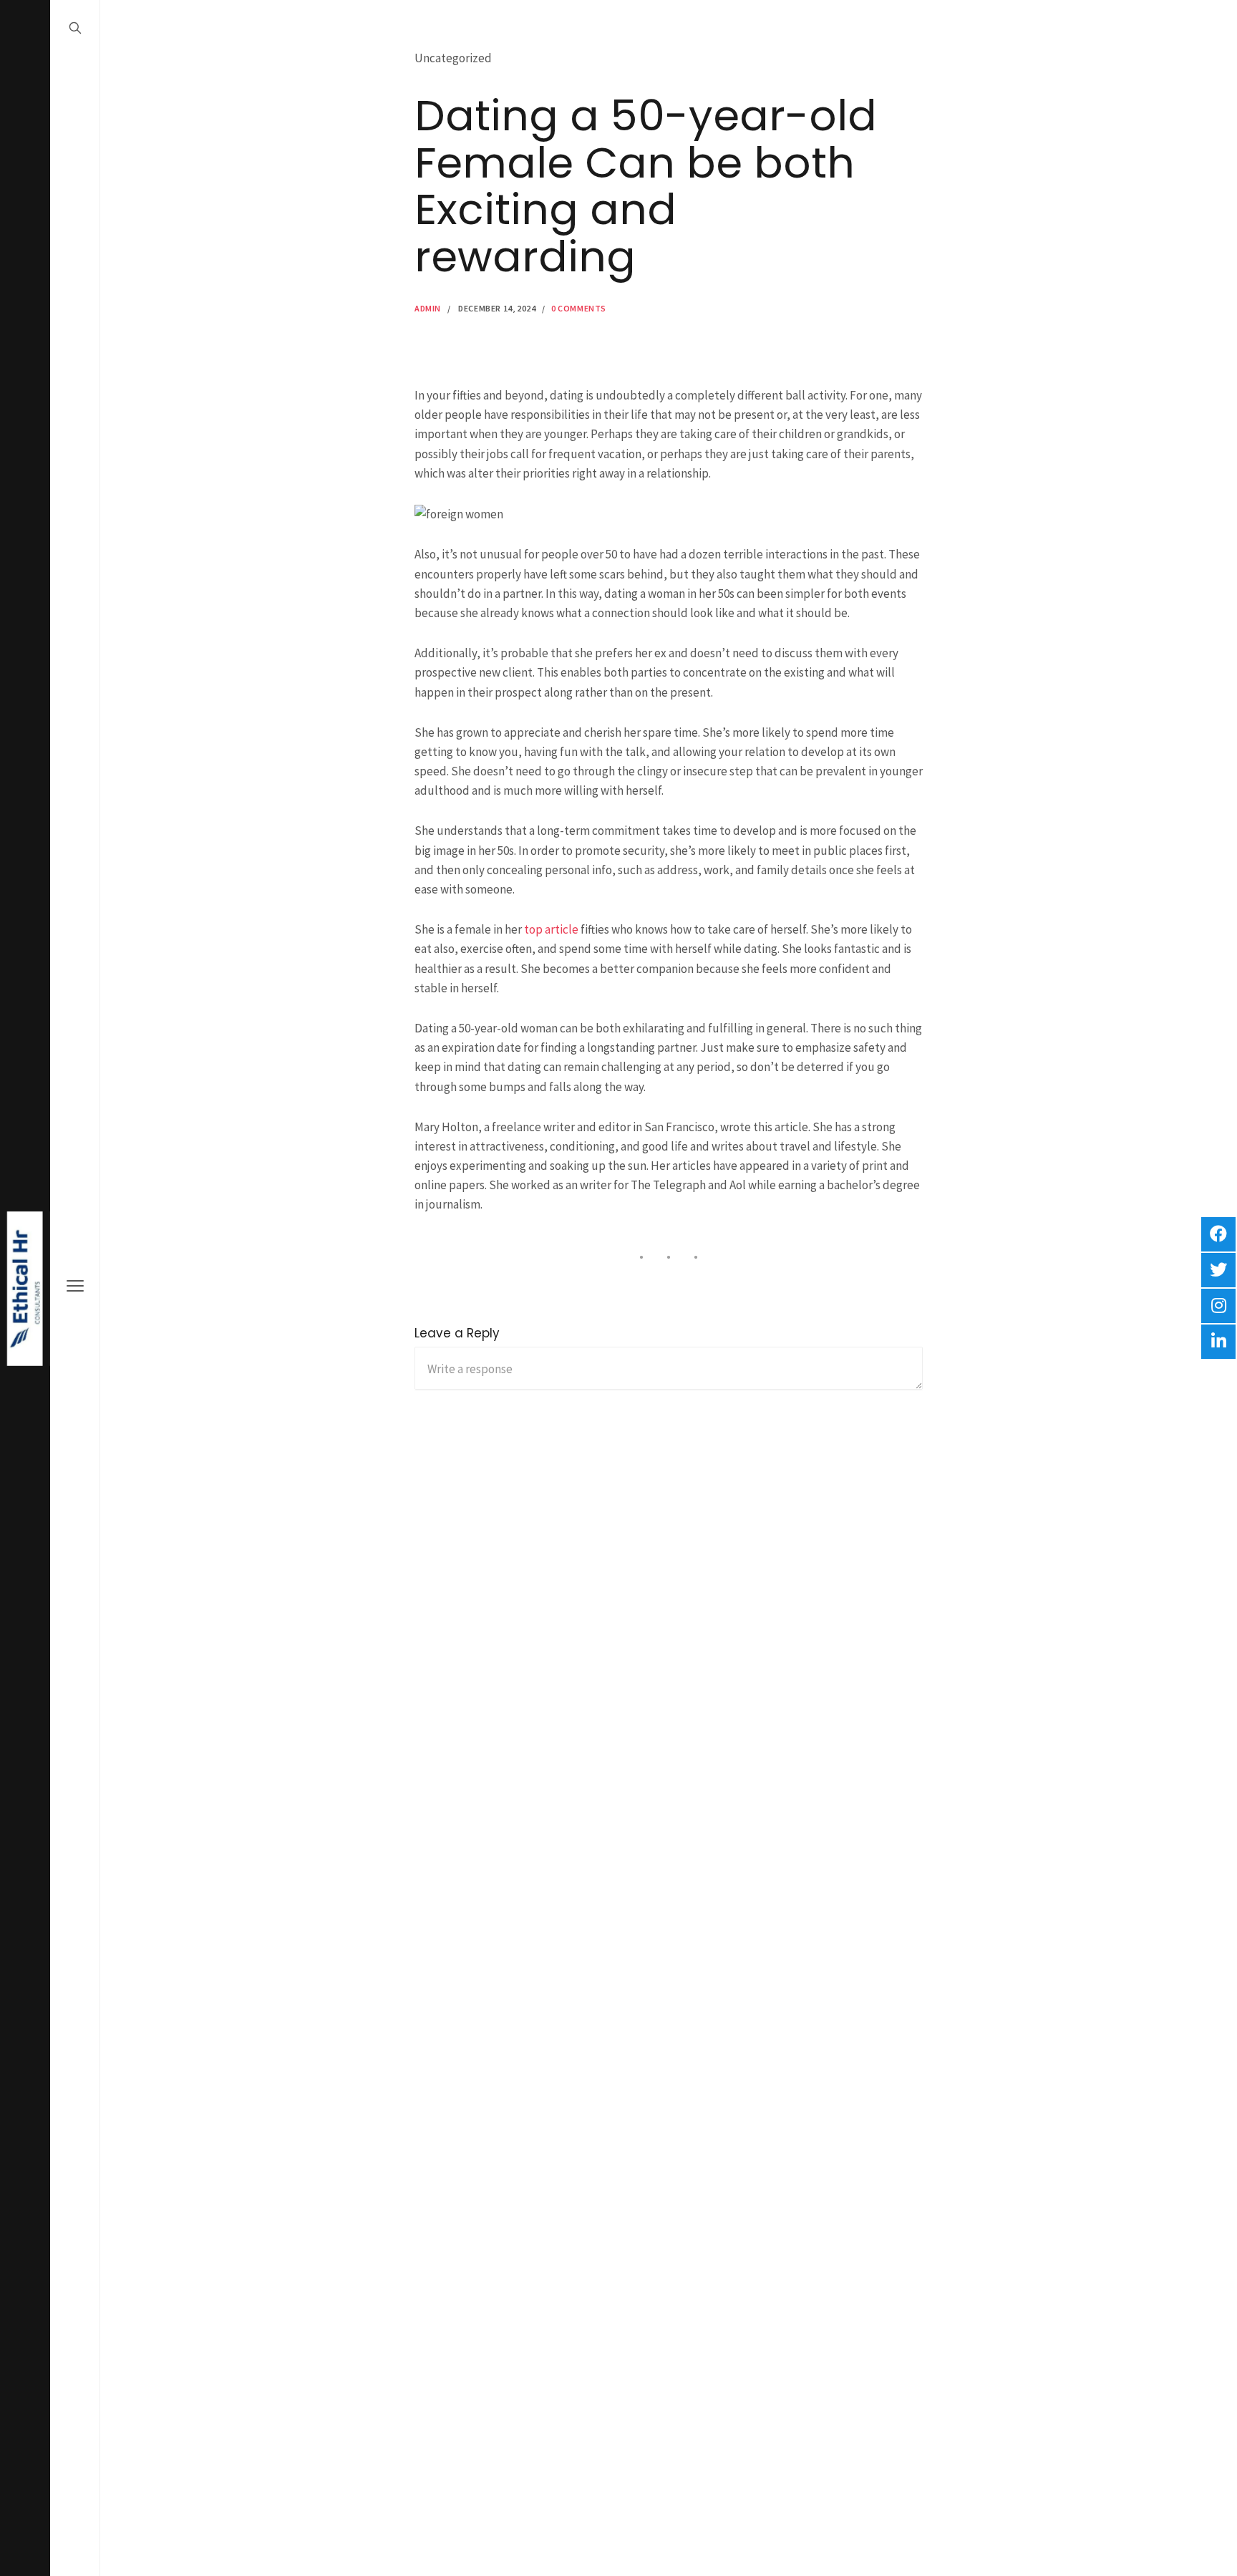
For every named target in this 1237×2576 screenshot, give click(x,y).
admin (428, 308)
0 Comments (579, 308)
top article (551, 929)
